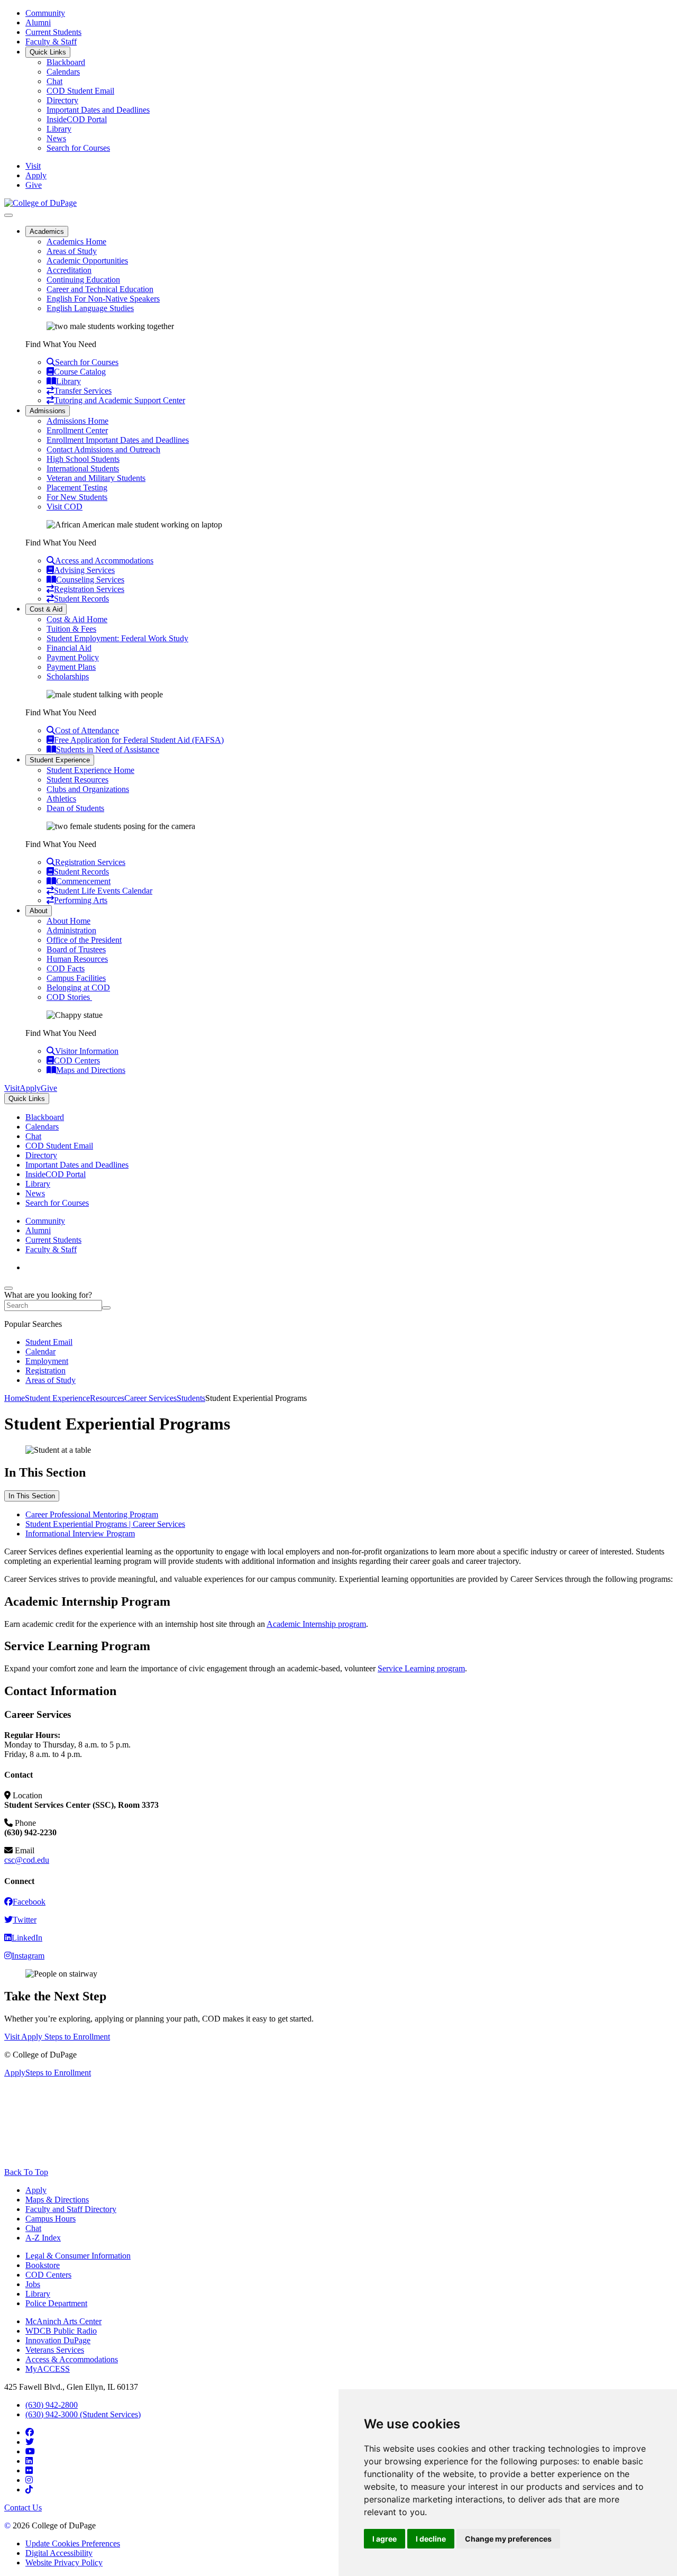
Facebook (29, 1902)
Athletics (61, 799)
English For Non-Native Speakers (103, 299)
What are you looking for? (48, 1295)
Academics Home (76, 242)
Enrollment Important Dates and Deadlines (118, 440)
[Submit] (106, 1308)
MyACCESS (48, 2369)
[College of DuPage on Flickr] (29, 2470)
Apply (36, 2190)
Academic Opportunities (87, 261)
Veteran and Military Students (96, 478)
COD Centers (48, 2275)
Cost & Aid (46, 609)
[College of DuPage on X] (30, 2442)
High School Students (83, 459)
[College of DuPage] (40, 203)
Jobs (33, 2284)
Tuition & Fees (71, 629)
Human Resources (77, 959)
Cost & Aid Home (77, 619)
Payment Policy (73, 657)
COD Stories (69, 997)
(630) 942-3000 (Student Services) (83, 2414)
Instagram (28, 1956)
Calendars (63, 72)
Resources (107, 1398)
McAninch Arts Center (63, 2321)
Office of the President (84, 940)
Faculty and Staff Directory (71, 2209)
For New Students (77, 497)
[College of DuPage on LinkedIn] (29, 2461)
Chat (54, 81)
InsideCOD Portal (77, 119)
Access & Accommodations (72, 2359)
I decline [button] (431, 2539)
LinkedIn (27, 1938)
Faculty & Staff (51, 42)
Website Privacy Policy (64, 2563)
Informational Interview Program (80, 1533)
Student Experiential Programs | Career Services (105, 1524)
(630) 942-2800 (52, 2405)
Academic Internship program (316, 1624)
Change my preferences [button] (508, 2539)
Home (15, 1398)
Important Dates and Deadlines (98, 110)
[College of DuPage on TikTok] (29, 2489)
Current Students (53, 32)
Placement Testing (77, 488)
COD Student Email (80, 91)
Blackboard (66, 62)
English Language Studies (90, 308)
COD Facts (66, 968)
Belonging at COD (78, 987)
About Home (68, 921)
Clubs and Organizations (88, 789)
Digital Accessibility (59, 2553)
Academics (47, 231)
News (56, 138)
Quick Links (48, 52)
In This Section (32, 1496)
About (39, 911)
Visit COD (65, 507)
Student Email (49, 1342)
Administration (71, 930)
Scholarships (68, 676)
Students (191, 1398)
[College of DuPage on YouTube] (30, 2451)
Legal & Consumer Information (78, 2256)
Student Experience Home (90, 770)
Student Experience (60, 760)
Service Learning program (421, 1668)
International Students (83, 468)
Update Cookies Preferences (73, 2543)
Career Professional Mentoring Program (92, 1514)
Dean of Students (75, 808)
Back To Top (26, 2172)
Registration (45, 1371)
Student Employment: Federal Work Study (117, 638)
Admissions (48, 411)
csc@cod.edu (27, 1860)
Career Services (150, 1398)
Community (45, 13)
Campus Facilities (76, 978)
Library (59, 129)
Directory (62, 100)
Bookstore (43, 2265)
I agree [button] (385, 2539)
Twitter (25, 1920)
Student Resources (77, 780)
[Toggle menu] (8, 215)
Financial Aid (69, 648)
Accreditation (69, 270)
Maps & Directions (57, 2200)
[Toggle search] (8, 1288)
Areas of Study (72, 251)
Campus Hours (51, 2219)
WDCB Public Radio (61, 2331)
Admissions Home (77, 421)
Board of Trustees (76, 949)
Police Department (56, 2303)
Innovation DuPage (58, 2340)
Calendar (40, 1351)
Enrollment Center (77, 430)
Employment (47, 1361)
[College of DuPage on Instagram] (29, 2480)
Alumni (38, 22)
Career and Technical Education (100, 289)
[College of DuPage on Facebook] (30, 2432)
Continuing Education (83, 280)
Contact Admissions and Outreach (103, 449)
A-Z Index (43, 2238)
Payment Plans (71, 667)
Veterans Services (55, 2350)
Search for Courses (78, 148)
